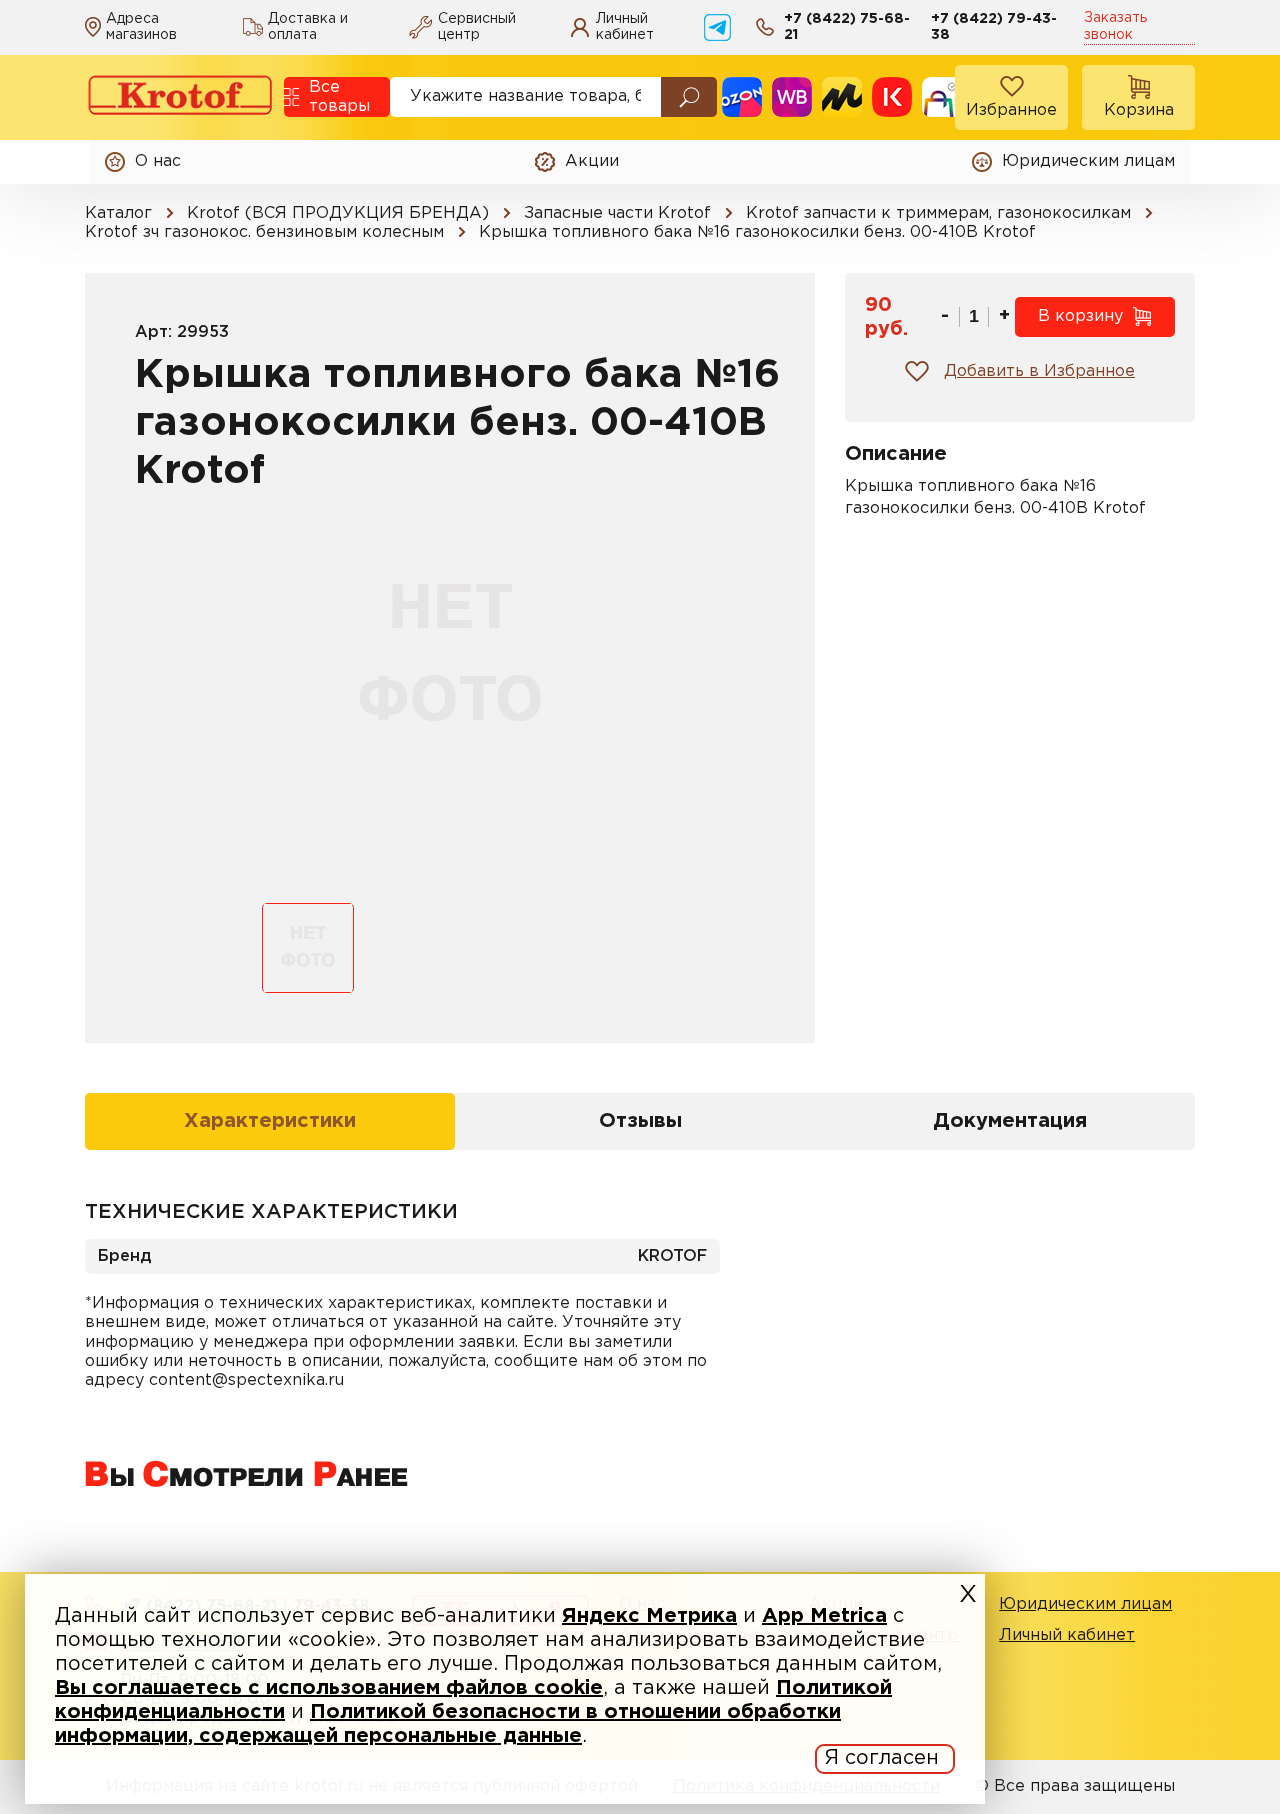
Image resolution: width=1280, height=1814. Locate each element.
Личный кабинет (1067, 1635)
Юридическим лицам (1085, 1604)
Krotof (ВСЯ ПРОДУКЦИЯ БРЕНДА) (338, 213)
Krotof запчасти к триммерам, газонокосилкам (938, 213)
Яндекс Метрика (649, 1616)
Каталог (118, 213)
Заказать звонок (1115, 26)
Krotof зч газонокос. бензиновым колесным (264, 232)
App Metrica (824, 1616)
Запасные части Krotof (617, 213)
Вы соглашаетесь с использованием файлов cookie (329, 1688)
